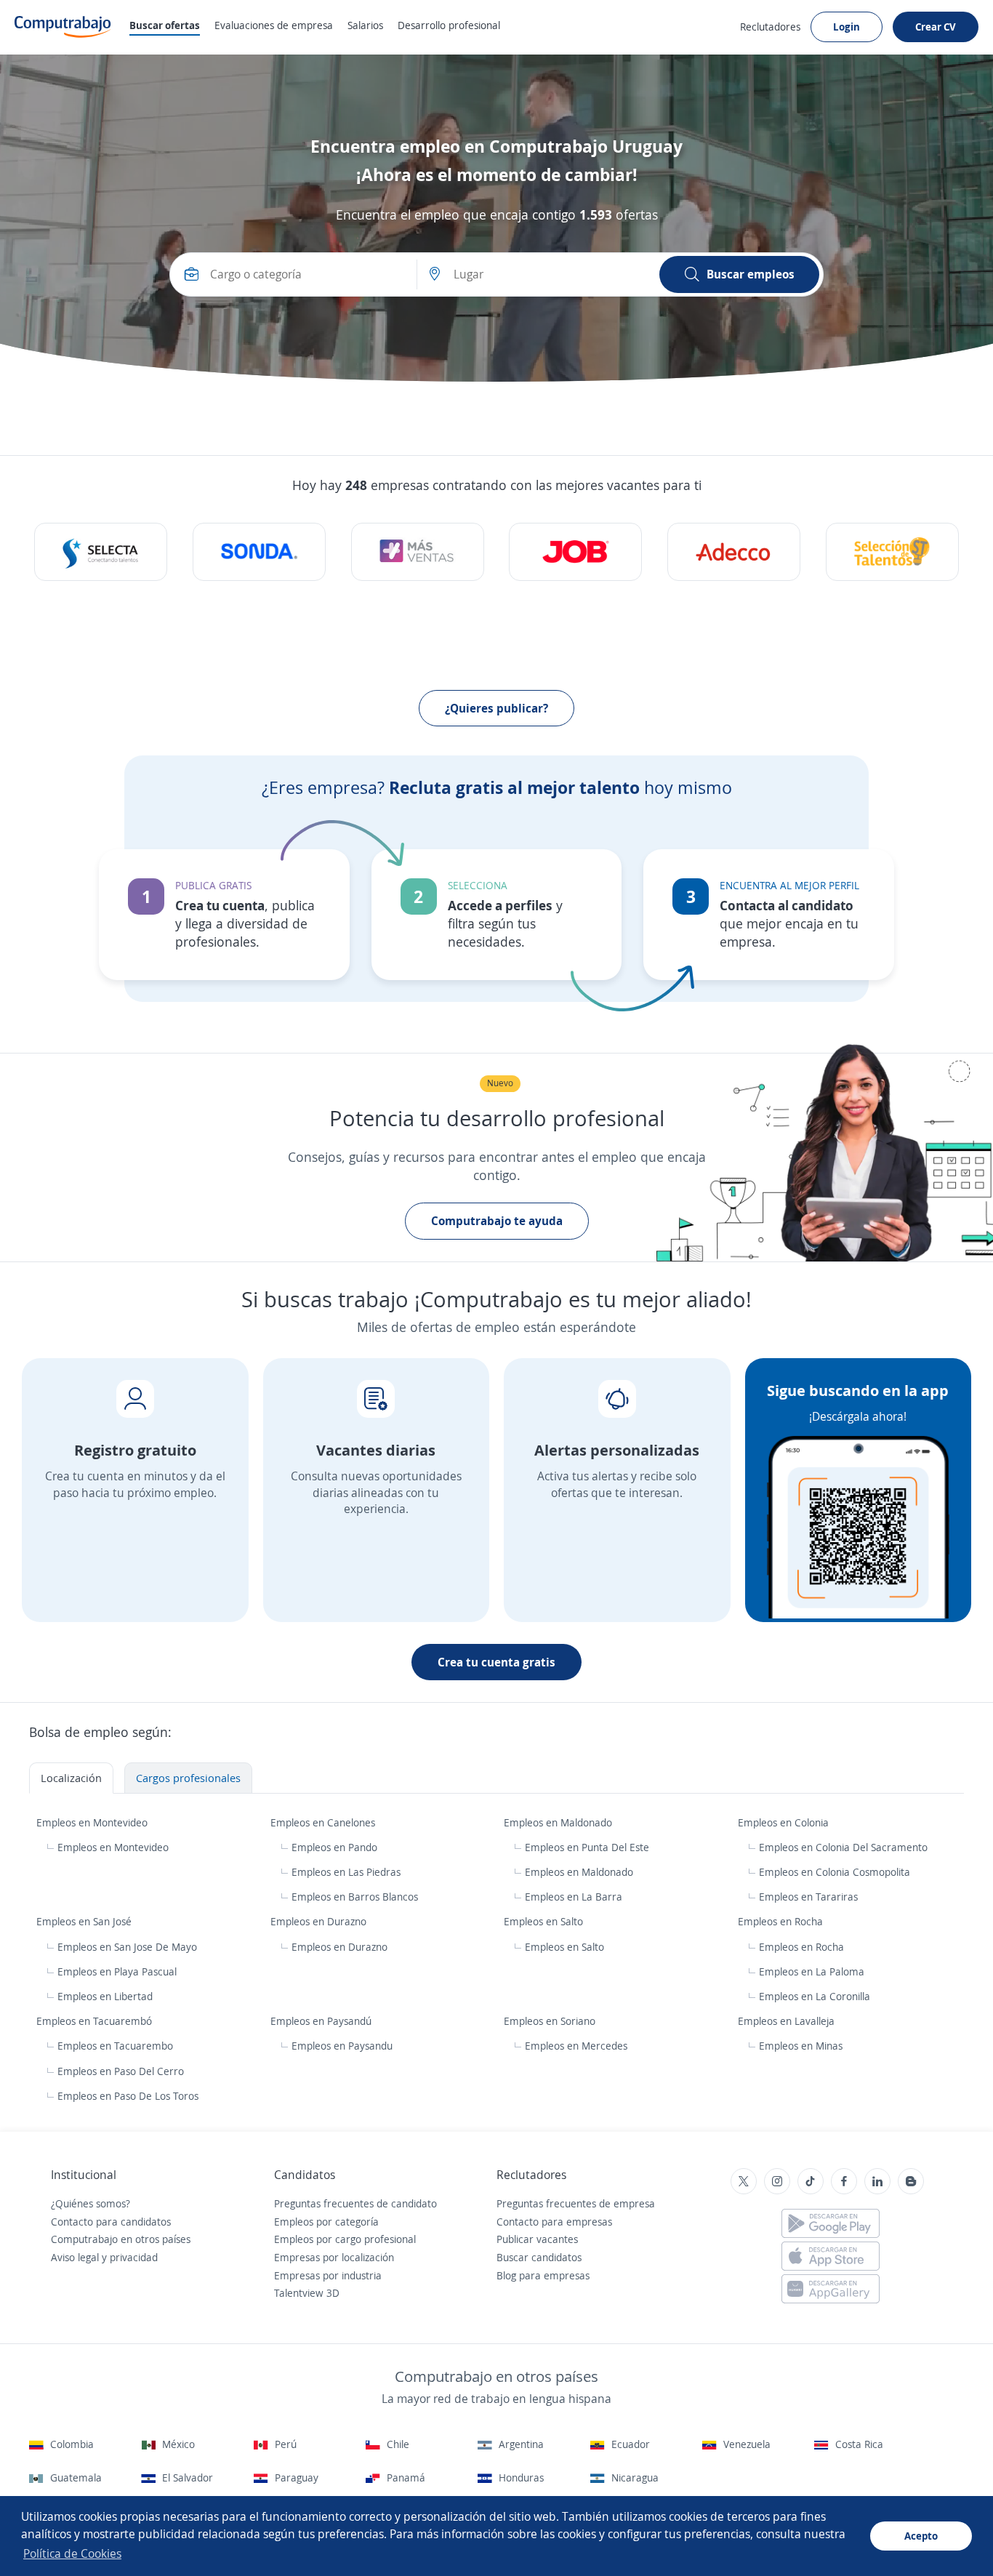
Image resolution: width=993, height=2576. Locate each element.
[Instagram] (777, 2181)
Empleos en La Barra (574, 1897)
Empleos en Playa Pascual (117, 1971)
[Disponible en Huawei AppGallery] (831, 2289)
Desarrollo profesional (449, 25)
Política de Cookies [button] (72, 2553)
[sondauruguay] (259, 552)
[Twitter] (744, 2181)
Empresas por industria (328, 2275)
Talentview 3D (307, 2293)
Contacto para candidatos (111, 2222)
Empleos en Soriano (551, 2021)
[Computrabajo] (63, 27)
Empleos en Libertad (105, 1996)
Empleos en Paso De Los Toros (128, 2096)
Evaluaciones (274, 25)
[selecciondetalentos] (892, 552)
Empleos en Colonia (785, 1822)
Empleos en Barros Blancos (355, 1897)
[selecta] (101, 552)
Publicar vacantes (537, 2239)
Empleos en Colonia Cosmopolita (835, 1872)
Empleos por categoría (326, 2222)
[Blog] (911, 2181)
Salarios (365, 25)
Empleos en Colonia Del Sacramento (843, 1847)
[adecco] (734, 552)
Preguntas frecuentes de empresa (576, 2203)
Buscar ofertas (165, 25)
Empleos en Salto (545, 1921)
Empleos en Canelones (324, 1822)
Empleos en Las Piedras (346, 1872)
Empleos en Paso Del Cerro (121, 2071)
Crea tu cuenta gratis (496, 1662)
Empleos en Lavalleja (788, 2021)
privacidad (134, 2257)
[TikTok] (811, 2181)
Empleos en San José (85, 1921)
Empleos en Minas (801, 2046)
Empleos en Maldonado (559, 1822)
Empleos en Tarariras (808, 1897)
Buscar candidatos (539, 2257)
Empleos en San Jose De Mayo (127, 1947)
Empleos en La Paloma (812, 1971)
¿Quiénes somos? (91, 2203)
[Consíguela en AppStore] (831, 2256)
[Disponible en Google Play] (831, 2223)
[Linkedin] (877, 2181)
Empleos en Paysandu (342, 2046)
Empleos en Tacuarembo (115, 2046)
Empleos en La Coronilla (815, 1996)
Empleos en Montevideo (93, 1822)
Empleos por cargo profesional (345, 2239)
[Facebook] (844, 2181)
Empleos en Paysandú (322, 2021)
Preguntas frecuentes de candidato (355, 2203)
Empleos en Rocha (782, 1921)
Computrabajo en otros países (121, 2239)
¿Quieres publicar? (496, 708)
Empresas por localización (334, 2257)
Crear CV (936, 27)
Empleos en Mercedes (576, 2046)
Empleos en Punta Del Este (587, 1847)
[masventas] (418, 552)
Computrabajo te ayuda (497, 1221)
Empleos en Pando (334, 1847)
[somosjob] (575, 552)
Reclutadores (770, 27)
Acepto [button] (921, 2536)
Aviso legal (75, 2257)
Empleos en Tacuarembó (96, 2021)
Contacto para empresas (554, 2222)
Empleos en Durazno (320, 1921)
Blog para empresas (543, 2275)
